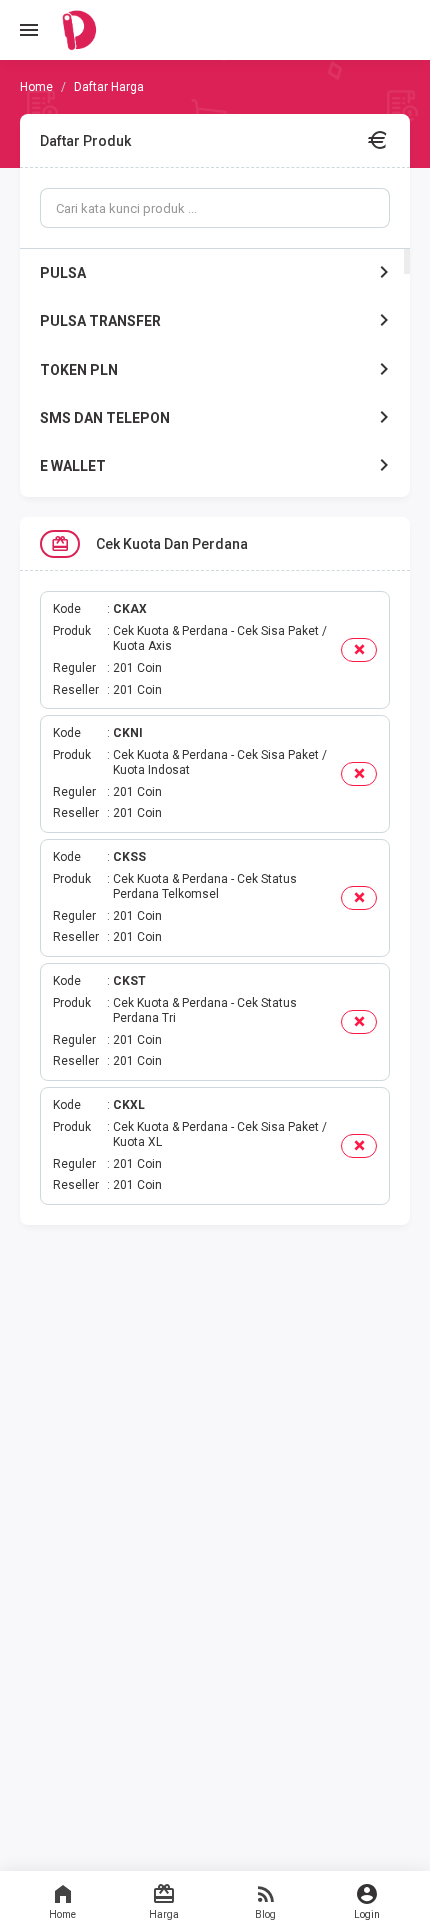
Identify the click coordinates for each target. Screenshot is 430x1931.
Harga (164, 1914)
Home (62, 1914)
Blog (265, 1914)
